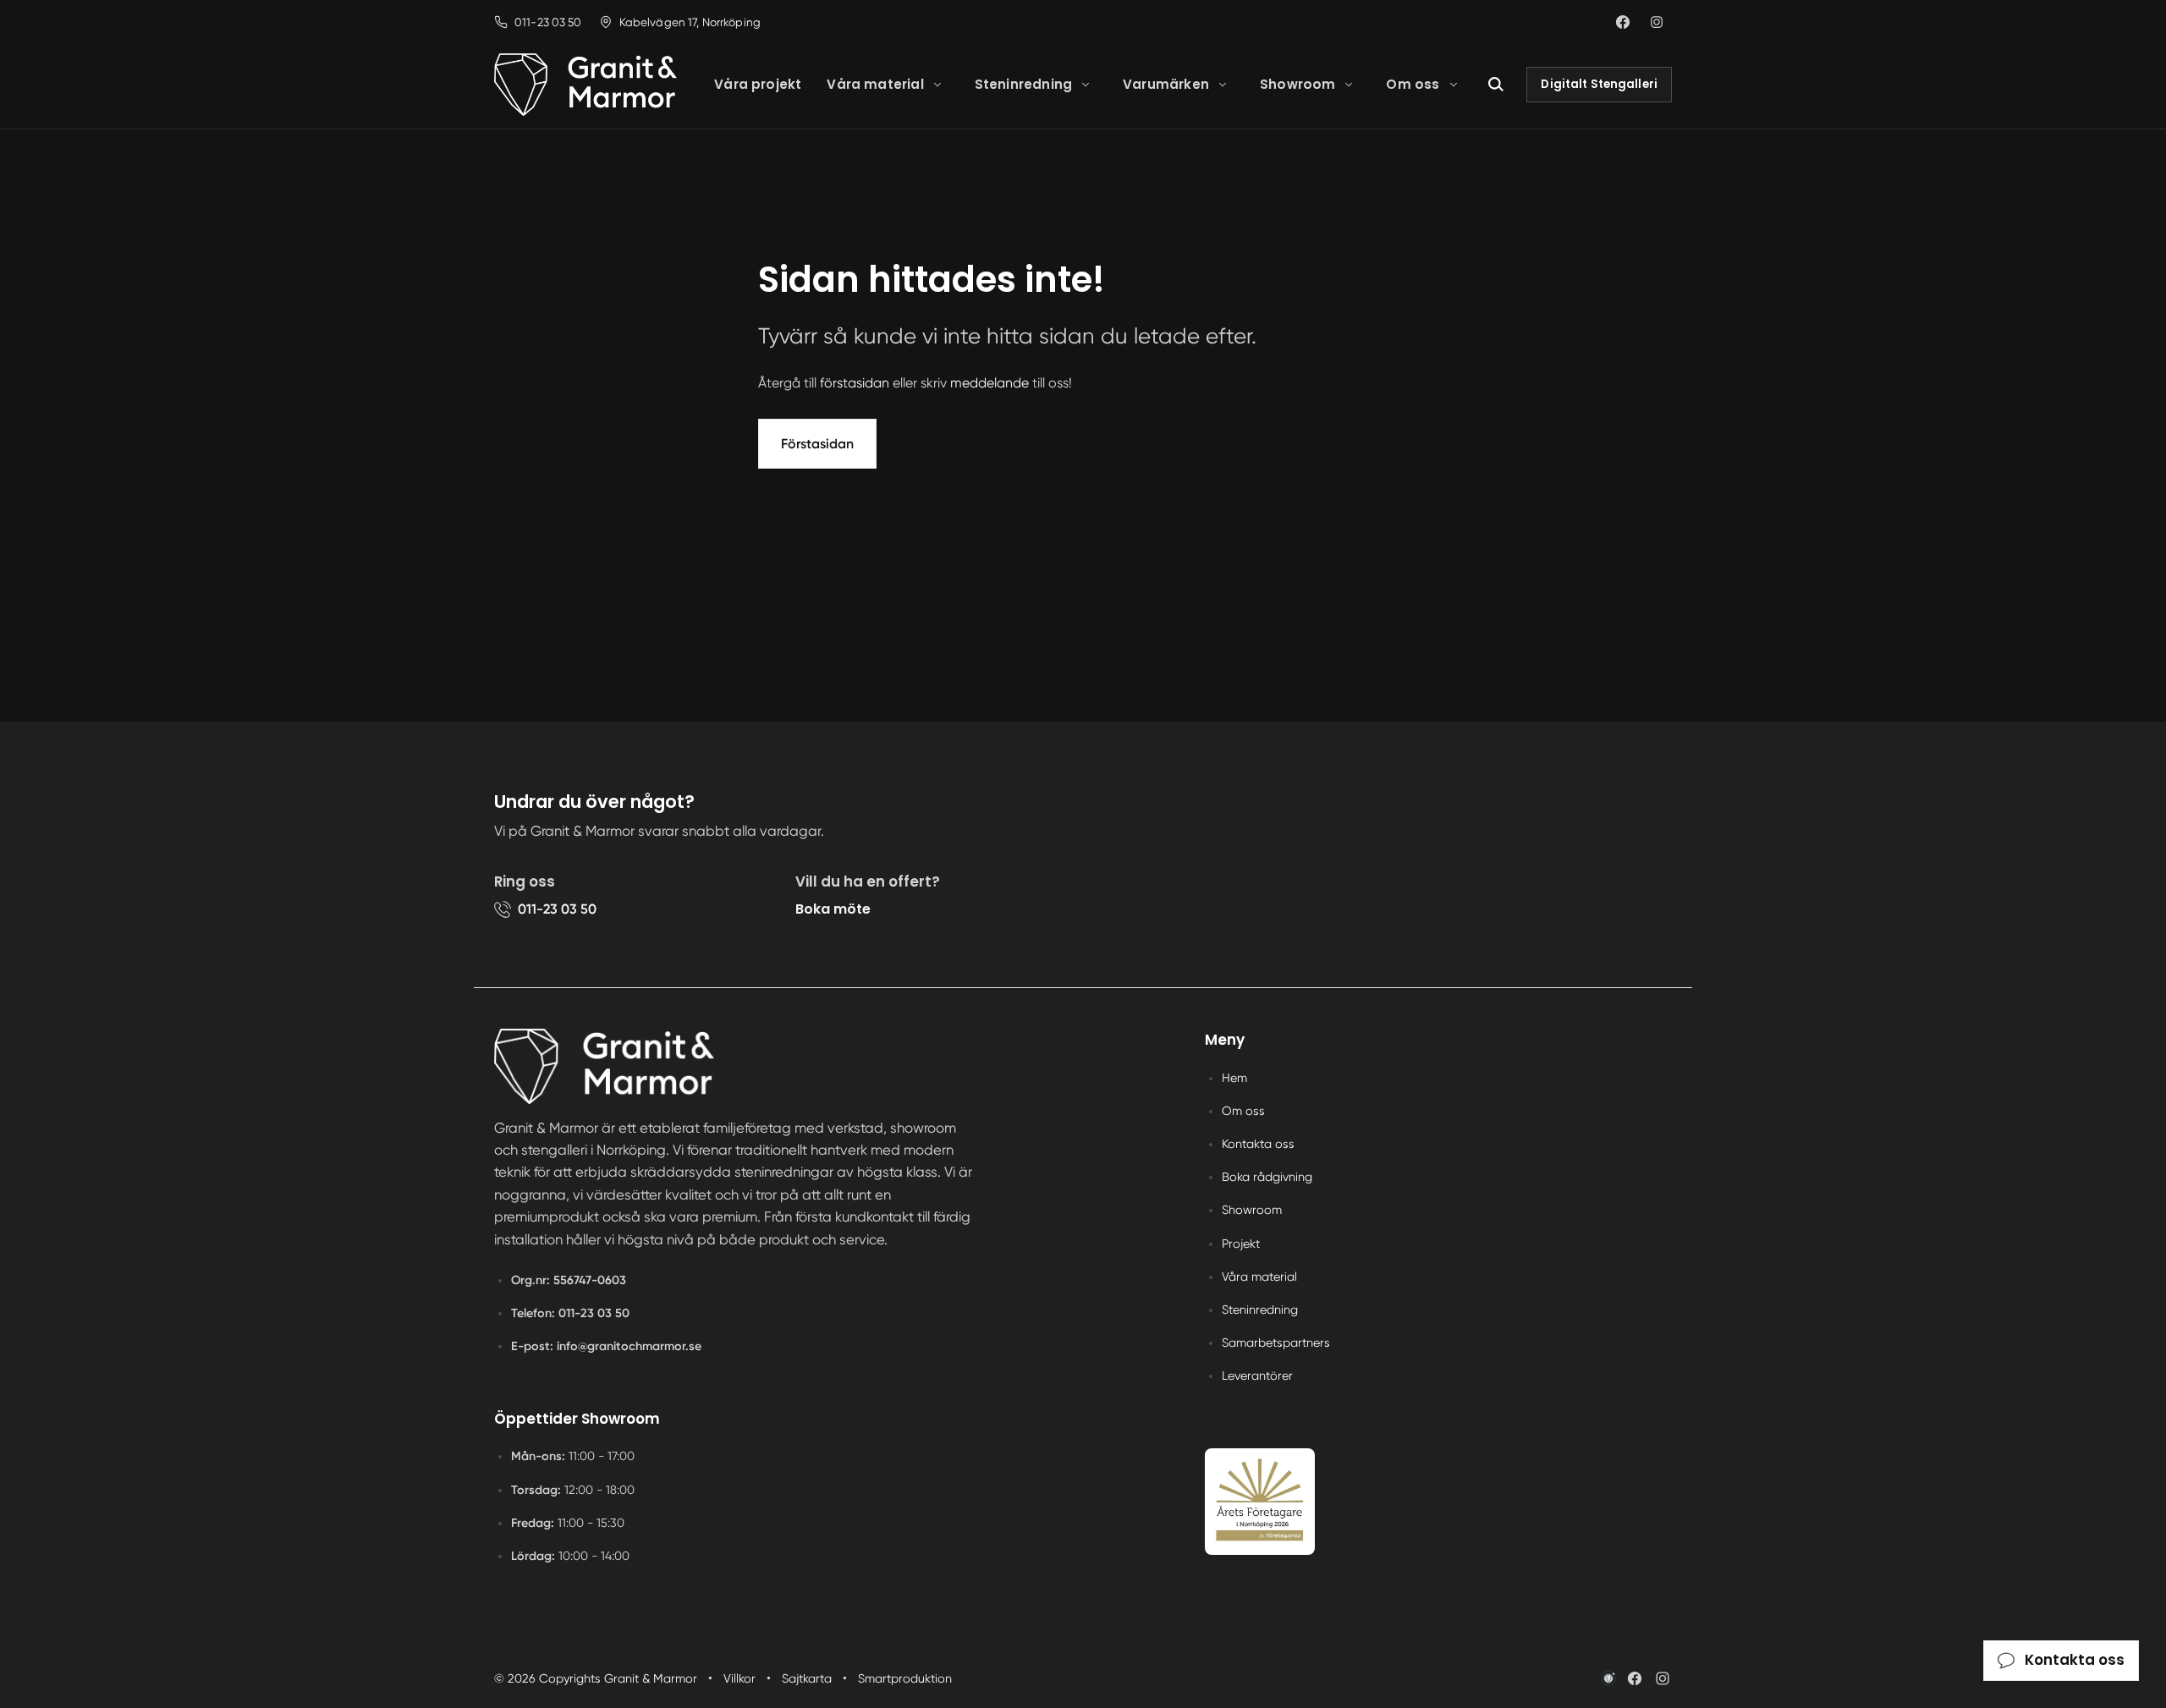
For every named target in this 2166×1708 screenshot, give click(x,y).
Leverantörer (1257, 1376)
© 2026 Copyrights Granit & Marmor (596, 1678)
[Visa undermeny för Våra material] (937, 85)
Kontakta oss (1258, 1144)
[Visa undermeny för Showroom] (1349, 85)
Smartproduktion (905, 1678)
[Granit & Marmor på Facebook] (1623, 22)
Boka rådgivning (1267, 1177)
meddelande (990, 383)
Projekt (1241, 1244)
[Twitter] (1663, 1678)
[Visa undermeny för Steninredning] (1086, 85)
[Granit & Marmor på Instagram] (1657, 22)
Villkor (739, 1678)
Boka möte (833, 909)
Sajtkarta (807, 1678)
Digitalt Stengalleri (1599, 84)
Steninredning (1023, 84)
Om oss (1413, 84)
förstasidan (855, 383)
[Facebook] (1635, 1678)
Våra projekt (758, 84)
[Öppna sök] (1496, 85)
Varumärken (1166, 84)
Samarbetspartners (1276, 1343)
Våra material (875, 84)
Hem (1234, 1078)
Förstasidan (817, 444)
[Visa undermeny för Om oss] (1454, 85)
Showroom (1297, 84)
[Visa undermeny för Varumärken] (1223, 85)
